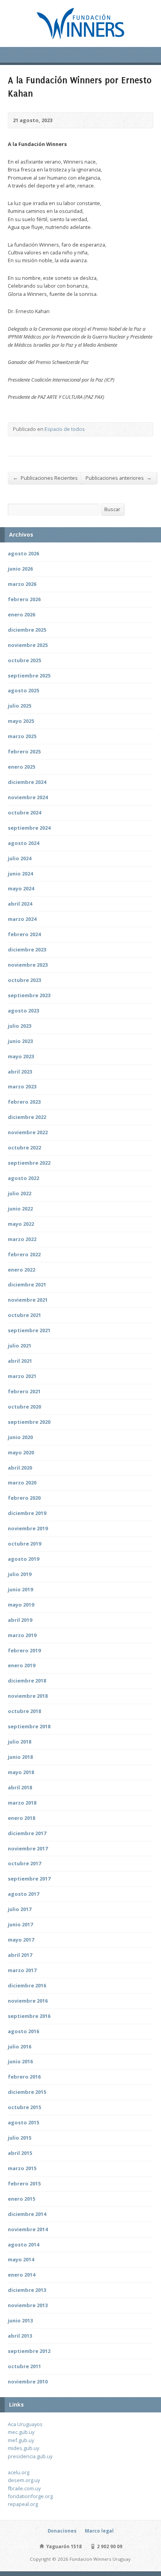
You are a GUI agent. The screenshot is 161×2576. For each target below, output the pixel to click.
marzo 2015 (22, 2168)
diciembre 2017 (27, 1833)
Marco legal (99, 2531)
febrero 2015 (24, 2183)
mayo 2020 (21, 1452)
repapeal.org (23, 2504)
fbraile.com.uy (24, 2488)
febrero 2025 (24, 751)
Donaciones (62, 2531)
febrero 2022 (24, 1254)
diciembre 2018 (27, 1681)
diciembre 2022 (27, 1117)
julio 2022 (20, 1193)
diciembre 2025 (27, 630)
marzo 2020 (22, 1483)
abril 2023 (20, 1072)
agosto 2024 (23, 843)
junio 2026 (20, 569)
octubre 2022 (24, 1147)
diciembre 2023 (27, 949)
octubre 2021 (24, 1315)
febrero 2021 (24, 1391)
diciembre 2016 (27, 1985)
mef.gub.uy (21, 2440)
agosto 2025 (23, 690)
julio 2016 (20, 2046)
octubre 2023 (24, 980)
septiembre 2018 (29, 1726)
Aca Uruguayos (25, 2424)
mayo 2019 (21, 1605)
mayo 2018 (21, 1772)
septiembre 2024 (29, 828)
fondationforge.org (30, 2496)
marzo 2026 (22, 584)
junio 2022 (20, 1209)
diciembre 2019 (27, 1513)
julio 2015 (20, 2138)
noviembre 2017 (28, 1848)
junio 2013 (20, 2320)
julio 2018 (20, 1742)
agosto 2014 (23, 2245)
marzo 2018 (22, 1803)
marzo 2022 (22, 1239)
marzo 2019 (22, 1635)
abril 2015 (20, 2153)
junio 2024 (20, 874)
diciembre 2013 (27, 2290)
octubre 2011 (24, 2366)
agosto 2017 (23, 1894)
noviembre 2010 (28, 2381)
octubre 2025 (24, 660)
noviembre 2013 (28, 2305)
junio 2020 (20, 1437)
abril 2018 (20, 1787)
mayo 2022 (21, 1224)
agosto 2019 (23, 1559)
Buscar (112, 509)
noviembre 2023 (28, 965)
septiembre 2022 (29, 1163)
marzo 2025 (22, 736)
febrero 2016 (24, 2077)
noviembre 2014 (28, 2229)
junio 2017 (20, 1924)
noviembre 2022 (28, 1132)
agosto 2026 (23, 553)
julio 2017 (20, 1909)
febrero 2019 (24, 1650)
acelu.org (19, 2472)
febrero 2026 (24, 599)
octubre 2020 (24, 1407)
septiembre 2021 (29, 1330)
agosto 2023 (23, 1011)
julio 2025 (20, 706)
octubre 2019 (24, 1544)
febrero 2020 (24, 1498)
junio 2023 (20, 1041)
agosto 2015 (23, 2122)
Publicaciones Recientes (45, 478)
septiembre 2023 (29, 995)
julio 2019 (20, 1574)
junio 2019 (20, 1589)
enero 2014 (21, 2275)
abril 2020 (20, 1468)
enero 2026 (21, 614)
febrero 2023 (24, 1102)
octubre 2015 (24, 2107)
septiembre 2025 (29, 676)
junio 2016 (20, 2061)
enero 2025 (21, 767)
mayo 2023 (21, 1056)
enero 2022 (21, 1270)
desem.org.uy (24, 2480)
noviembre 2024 (28, 797)
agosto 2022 (23, 1178)
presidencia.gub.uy (30, 2456)
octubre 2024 (24, 812)
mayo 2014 (21, 2259)
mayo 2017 (21, 1940)
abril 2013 (20, 2336)
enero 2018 (21, 1818)
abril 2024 (20, 904)
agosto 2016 (23, 2031)
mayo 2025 (21, 721)
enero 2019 (21, 1665)
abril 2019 (20, 1620)
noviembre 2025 (28, 645)
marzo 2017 (22, 1970)
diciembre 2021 (27, 1284)
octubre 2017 (24, 1863)
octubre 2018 (24, 1711)
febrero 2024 (24, 934)
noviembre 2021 (28, 1300)
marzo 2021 (22, 1376)
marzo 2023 (22, 1086)
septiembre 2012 (29, 2351)
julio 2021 (20, 1346)
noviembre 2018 (28, 1696)
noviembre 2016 (28, 2001)
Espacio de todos (65, 429)
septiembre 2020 (29, 1422)
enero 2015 (21, 2199)
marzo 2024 (22, 919)
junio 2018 (20, 1757)
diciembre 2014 (27, 2214)
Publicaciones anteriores (119, 478)
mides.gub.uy (23, 2448)
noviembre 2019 (28, 1528)
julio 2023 (20, 1026)
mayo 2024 (21, 888)
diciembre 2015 (27, 2092)
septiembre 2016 (29, 2016)
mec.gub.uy (21, 2432)
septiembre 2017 (29, 1879)
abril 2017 (20, 1955)
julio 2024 (20, 858)
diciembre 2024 (27, 782)
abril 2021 (20, 1361)
